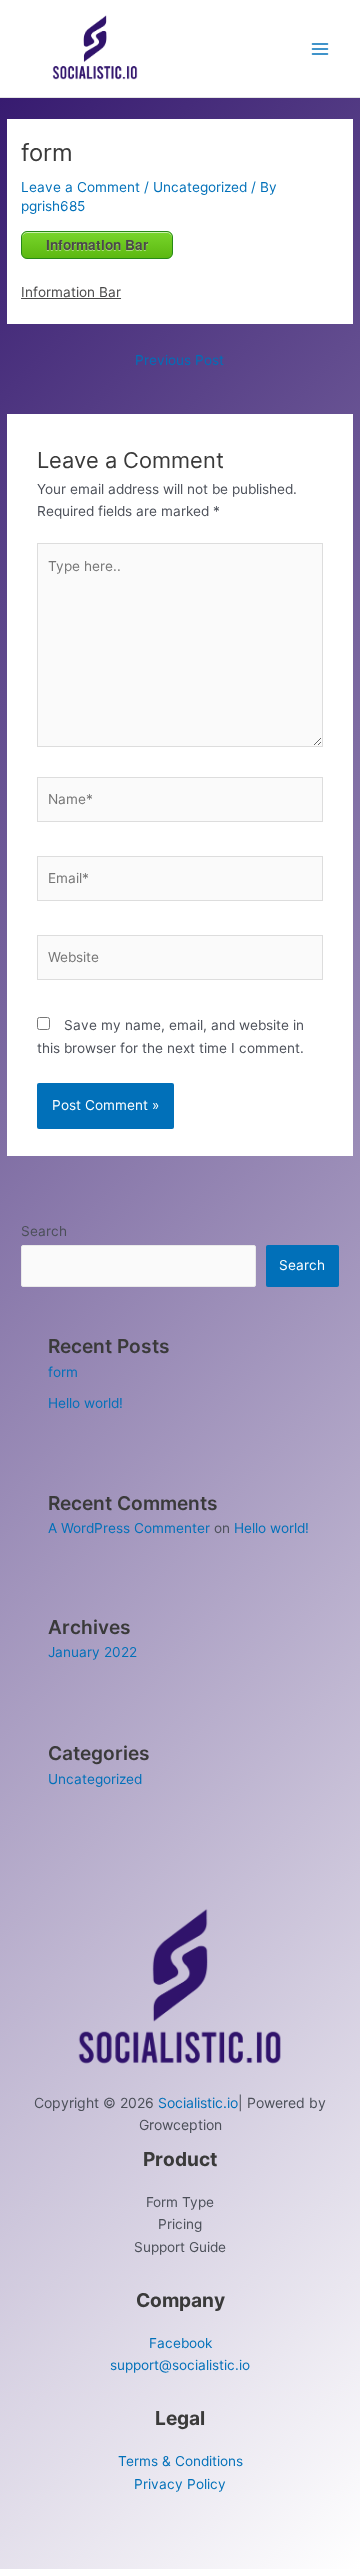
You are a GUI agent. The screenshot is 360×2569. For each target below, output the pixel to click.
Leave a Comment (80, 187)
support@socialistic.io (180, 2365)
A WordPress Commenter (129, 1528)
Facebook (180, 2343)
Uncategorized (200, 187)
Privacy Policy (180, 2484)
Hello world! (85, 1403)
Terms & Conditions (180, 2461)
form (63, 1372)
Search (44, 1231)
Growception (180, 2124)
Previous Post (179, 360)
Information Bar (97, 244)
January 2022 (92, 1652)
